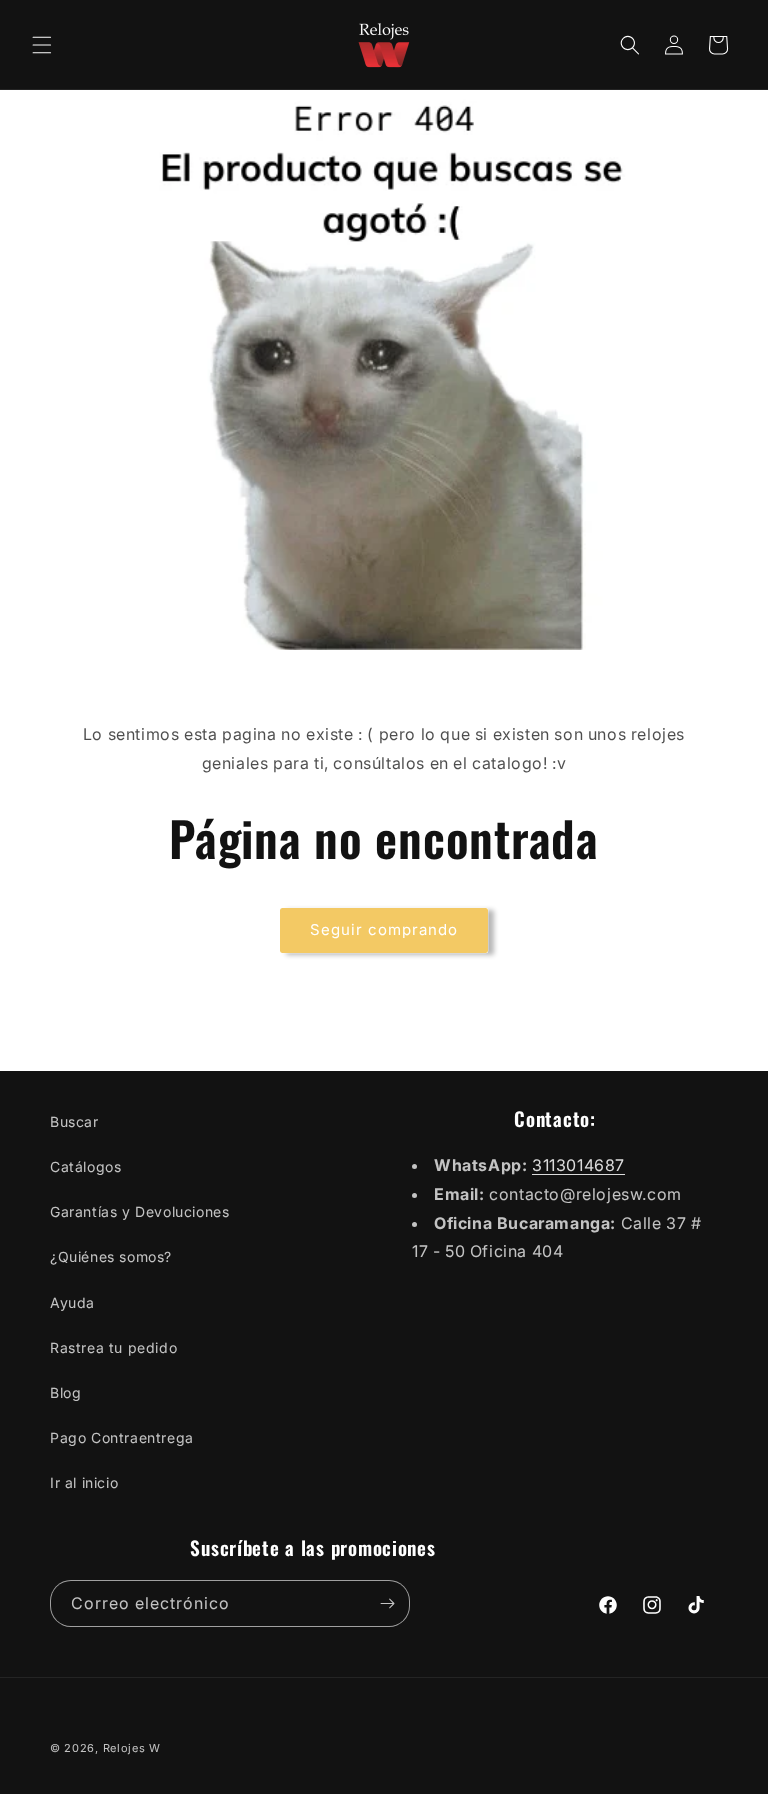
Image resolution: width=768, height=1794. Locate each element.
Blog (65, 1392)
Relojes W (132, 1748)
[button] (42, 45)
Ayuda (72, 1302)
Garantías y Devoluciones (139, 1211)
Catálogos (85, 1166)
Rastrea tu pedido (113, 1347)
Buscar (74, 1121)
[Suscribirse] (387, 1603)
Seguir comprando (384, 929)
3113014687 (578, 1165)
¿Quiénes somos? (111, 1256)
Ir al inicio (84, 1482)
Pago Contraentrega (122, 1437)
